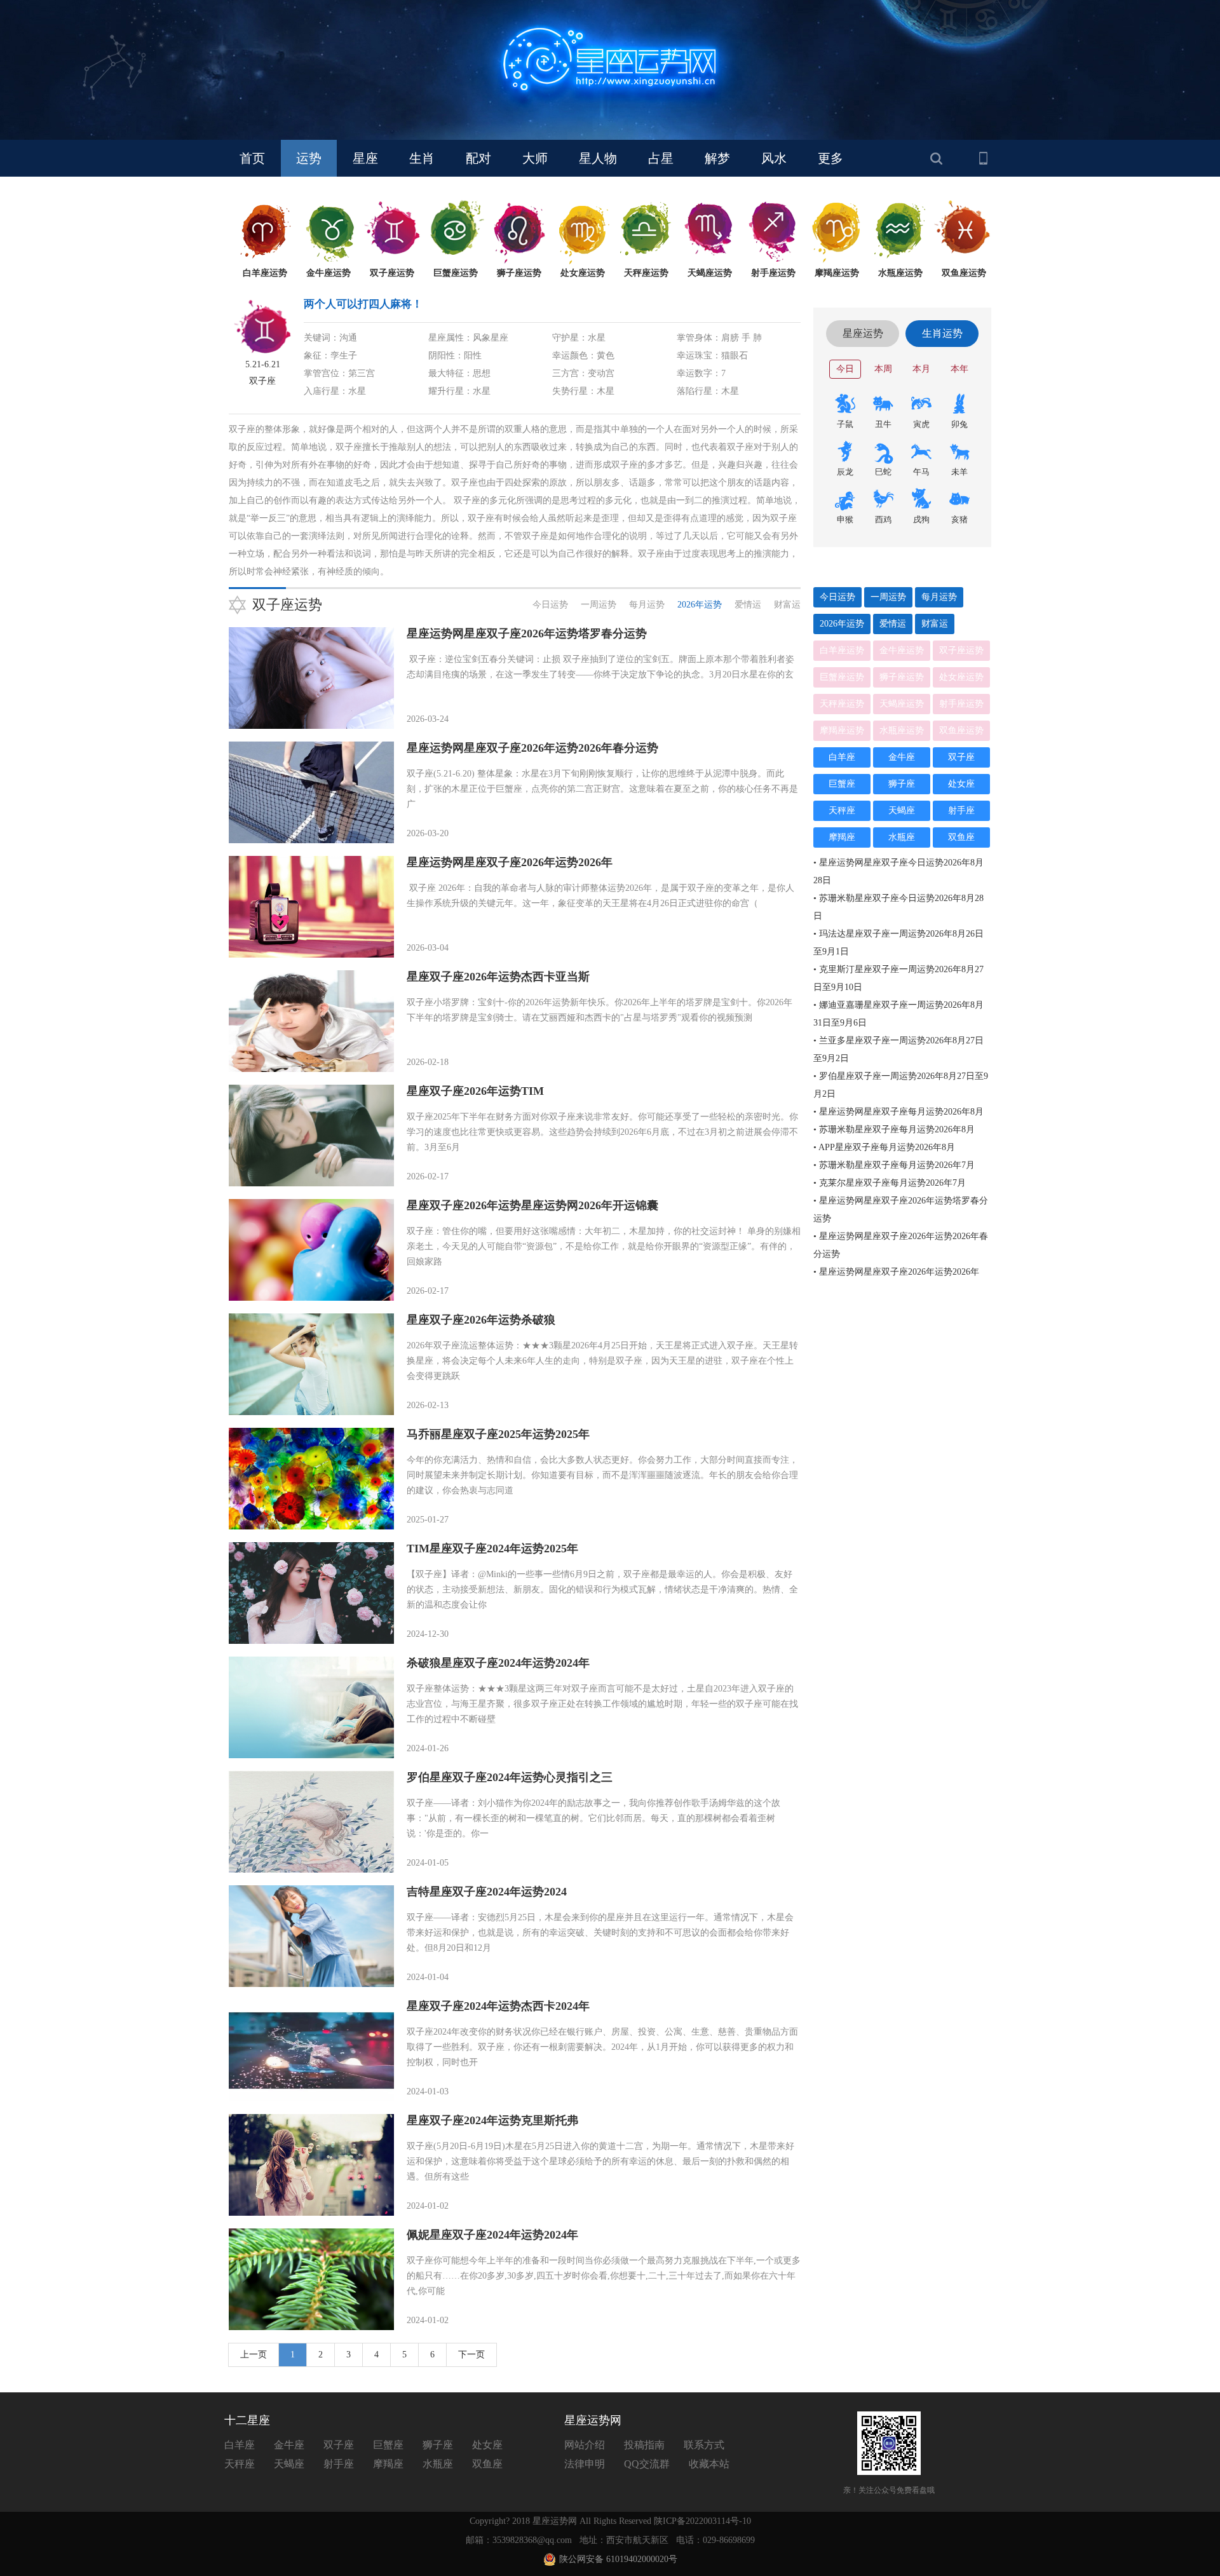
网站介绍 (585, 2445)
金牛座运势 (902, 650)
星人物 (598, 158)
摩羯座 (842, 837)
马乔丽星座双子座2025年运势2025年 (498, 1434)
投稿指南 (644, 2445)
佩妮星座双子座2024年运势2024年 (492, 2235)
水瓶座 (902, 837)
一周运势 (599, 605)
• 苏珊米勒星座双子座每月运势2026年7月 (894, 1165)
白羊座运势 (842, 650)
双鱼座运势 (961, 730)
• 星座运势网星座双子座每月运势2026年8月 (898, 1112)
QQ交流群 (647, 2464)
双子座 (961, 757)
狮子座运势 (902, 677)
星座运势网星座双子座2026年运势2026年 (510, 862)
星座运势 (863, 333)
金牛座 (902, 757)
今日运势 (550, 605)
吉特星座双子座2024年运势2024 (487, 1892)
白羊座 (842, 757)
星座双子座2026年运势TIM (475, 1091)
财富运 (787, 605)
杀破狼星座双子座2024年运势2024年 (498, 1663)
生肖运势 (942, 333)
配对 (478, 158)
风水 (774, 158)
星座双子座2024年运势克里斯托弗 (492, 2120)
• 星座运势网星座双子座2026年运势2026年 (896, 1272)
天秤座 (842, 810)
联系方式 (704, 2445)
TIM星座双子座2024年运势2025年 (492, 1549)
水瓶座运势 (902, 730)
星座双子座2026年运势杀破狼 (481, 1320)
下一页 (471, 2355)
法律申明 (585, 2464)
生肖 (422, 158)
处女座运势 (961, 677)
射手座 (961, 810)
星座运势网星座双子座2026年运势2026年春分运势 (532, 748)
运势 (309, 158)
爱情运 (748, 605)
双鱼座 (961, 837)
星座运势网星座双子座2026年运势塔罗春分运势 (527, 634)
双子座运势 (961, 650)
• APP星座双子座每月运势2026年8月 (884, 1147)
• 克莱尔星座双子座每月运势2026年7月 (890, 1183)
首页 (252, 158)
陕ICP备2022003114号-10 (702, 2521)
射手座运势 (961, 704)
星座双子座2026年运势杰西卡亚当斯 (498, 977)
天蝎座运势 (902, 704)
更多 (830, 158)
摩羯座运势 (842, 730)
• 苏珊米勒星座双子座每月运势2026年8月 (894, 1129)
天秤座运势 (842, 704)
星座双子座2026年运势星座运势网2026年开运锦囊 (532, 1205)
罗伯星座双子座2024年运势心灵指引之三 (510, 1777)
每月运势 (647, 605)
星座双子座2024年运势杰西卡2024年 (498, 2006)
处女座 (961, 784)
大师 (535, 158)
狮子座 (902, 784)
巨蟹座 (842, 784)
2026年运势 (700, 605)
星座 (365, 158)
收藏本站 (709, 2464)
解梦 (717, 158)
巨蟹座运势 (842, 677)
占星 (661, 158)
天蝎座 (902, 810)
